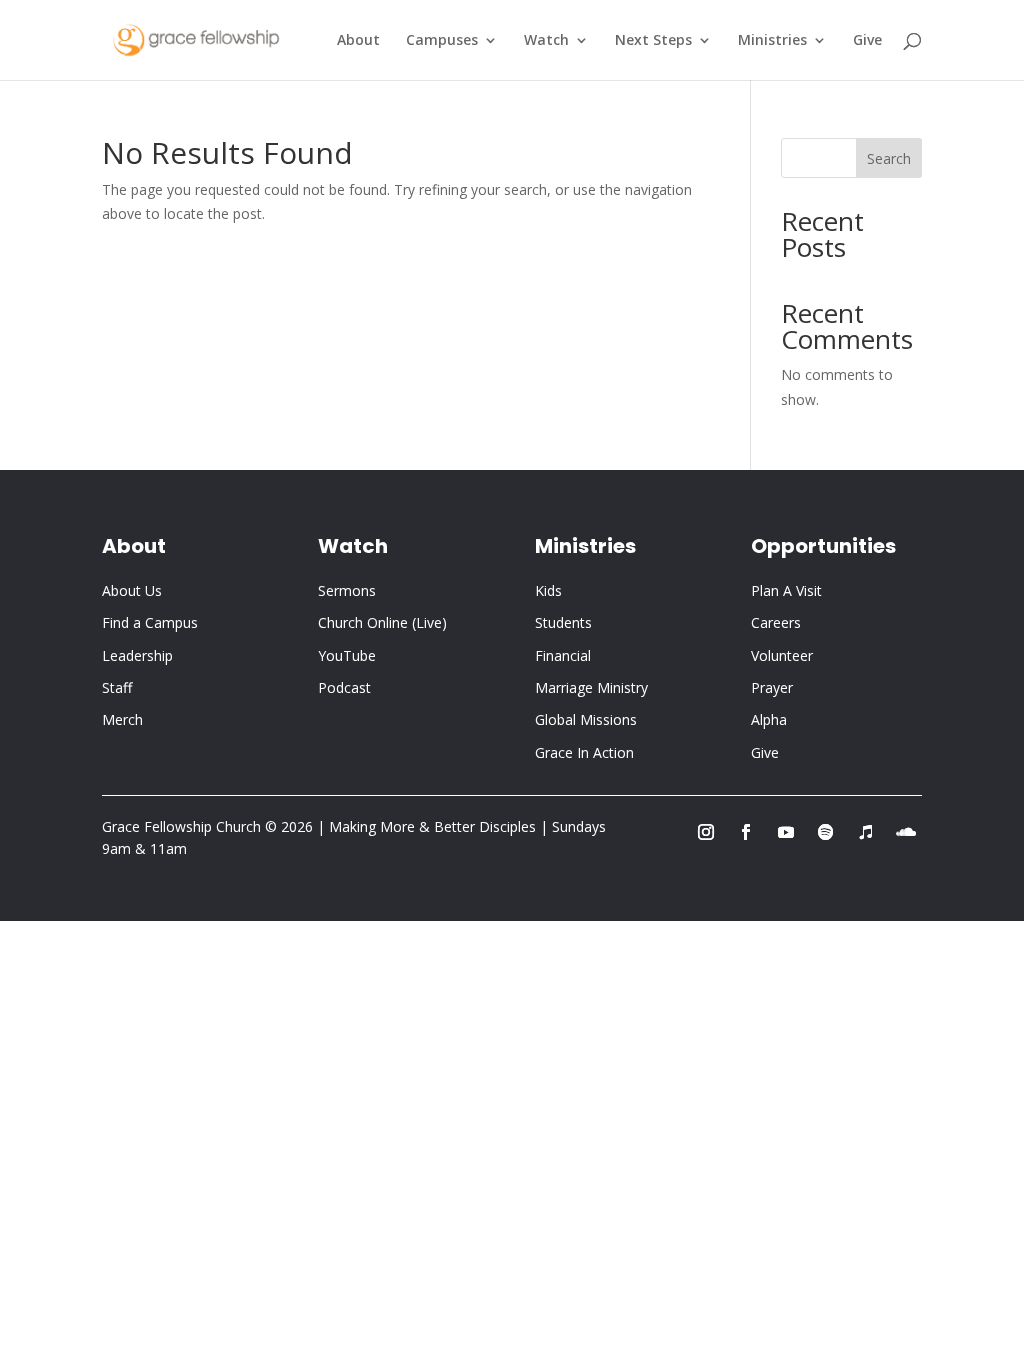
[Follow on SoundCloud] (906, 832)
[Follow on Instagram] (706, 832)
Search (889, 158)
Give (867, 41)
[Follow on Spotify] (826, 832)
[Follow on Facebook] (746, 832)
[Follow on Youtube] (786, 832)
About (358, 41)
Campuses (442, 41)
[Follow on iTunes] (866, 832)
